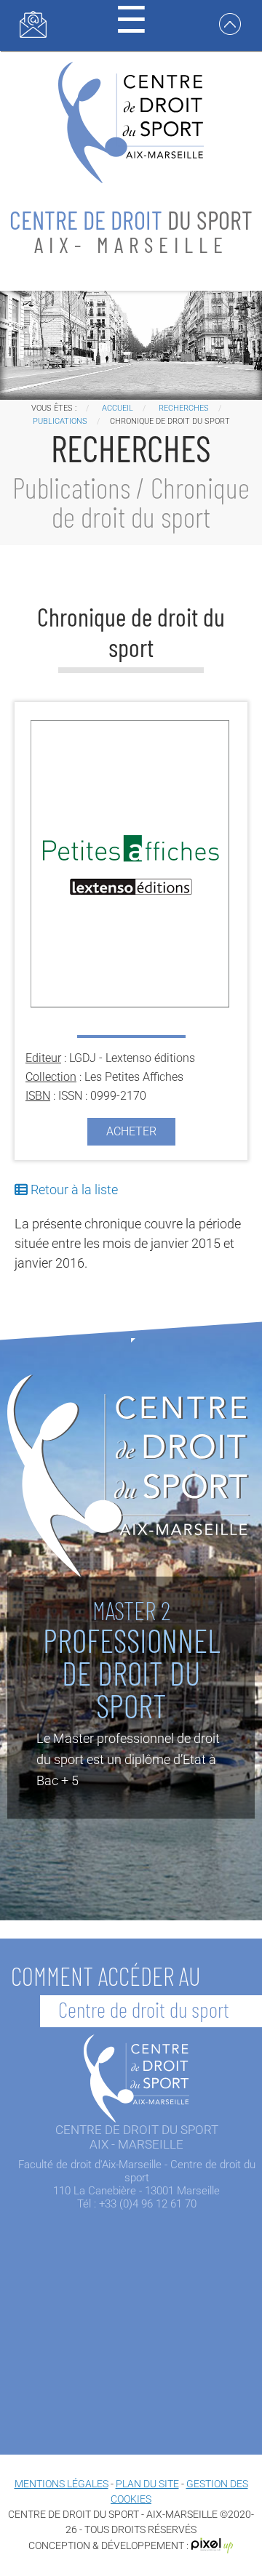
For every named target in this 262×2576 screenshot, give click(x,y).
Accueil (118, 408)
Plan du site (147, 2484)
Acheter (131, 1131)
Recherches (184, 408)
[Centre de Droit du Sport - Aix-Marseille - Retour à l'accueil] (131, 121)
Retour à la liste (73, 1190)
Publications (60, 421)
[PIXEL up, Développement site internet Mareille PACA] (213, 2545)
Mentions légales (61, 2484)
